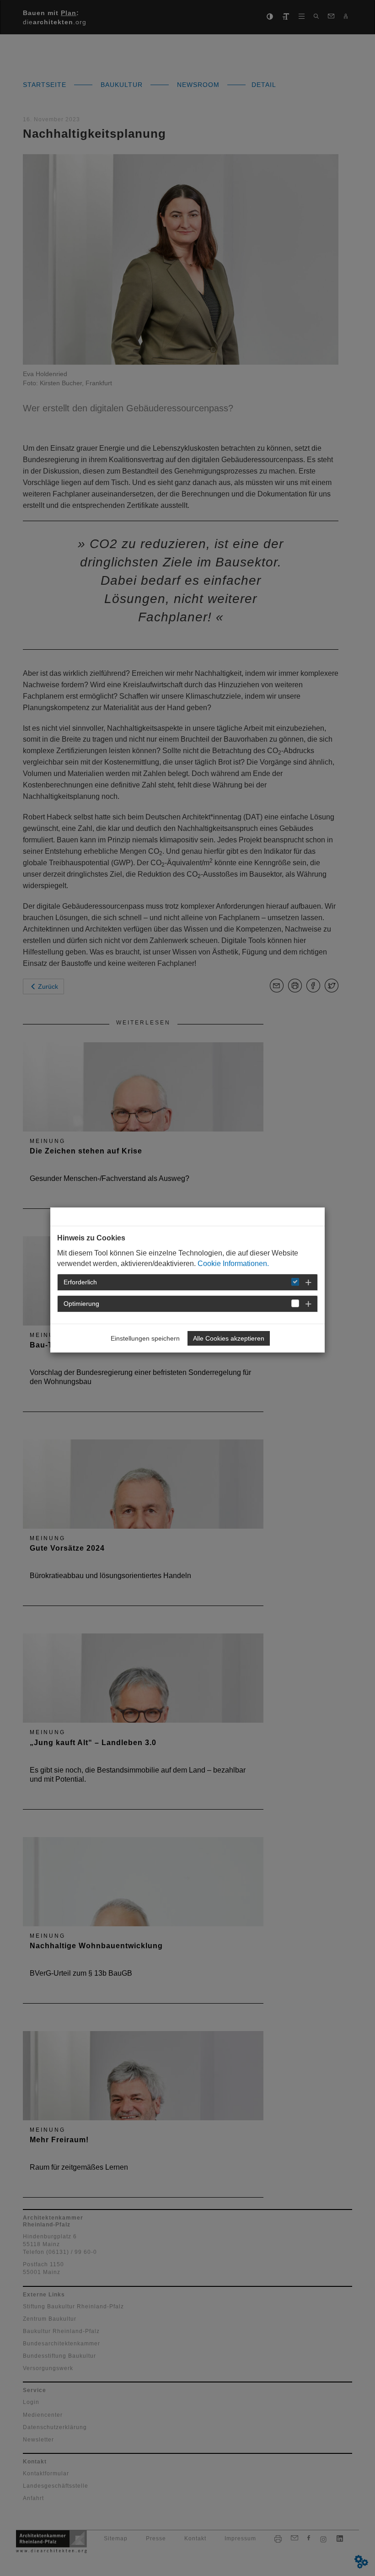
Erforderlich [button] (80, 1282)
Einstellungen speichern (145, 1338)
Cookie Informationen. (233, 1264)
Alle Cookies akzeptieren (229, 1338)
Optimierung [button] (81, 1304)
